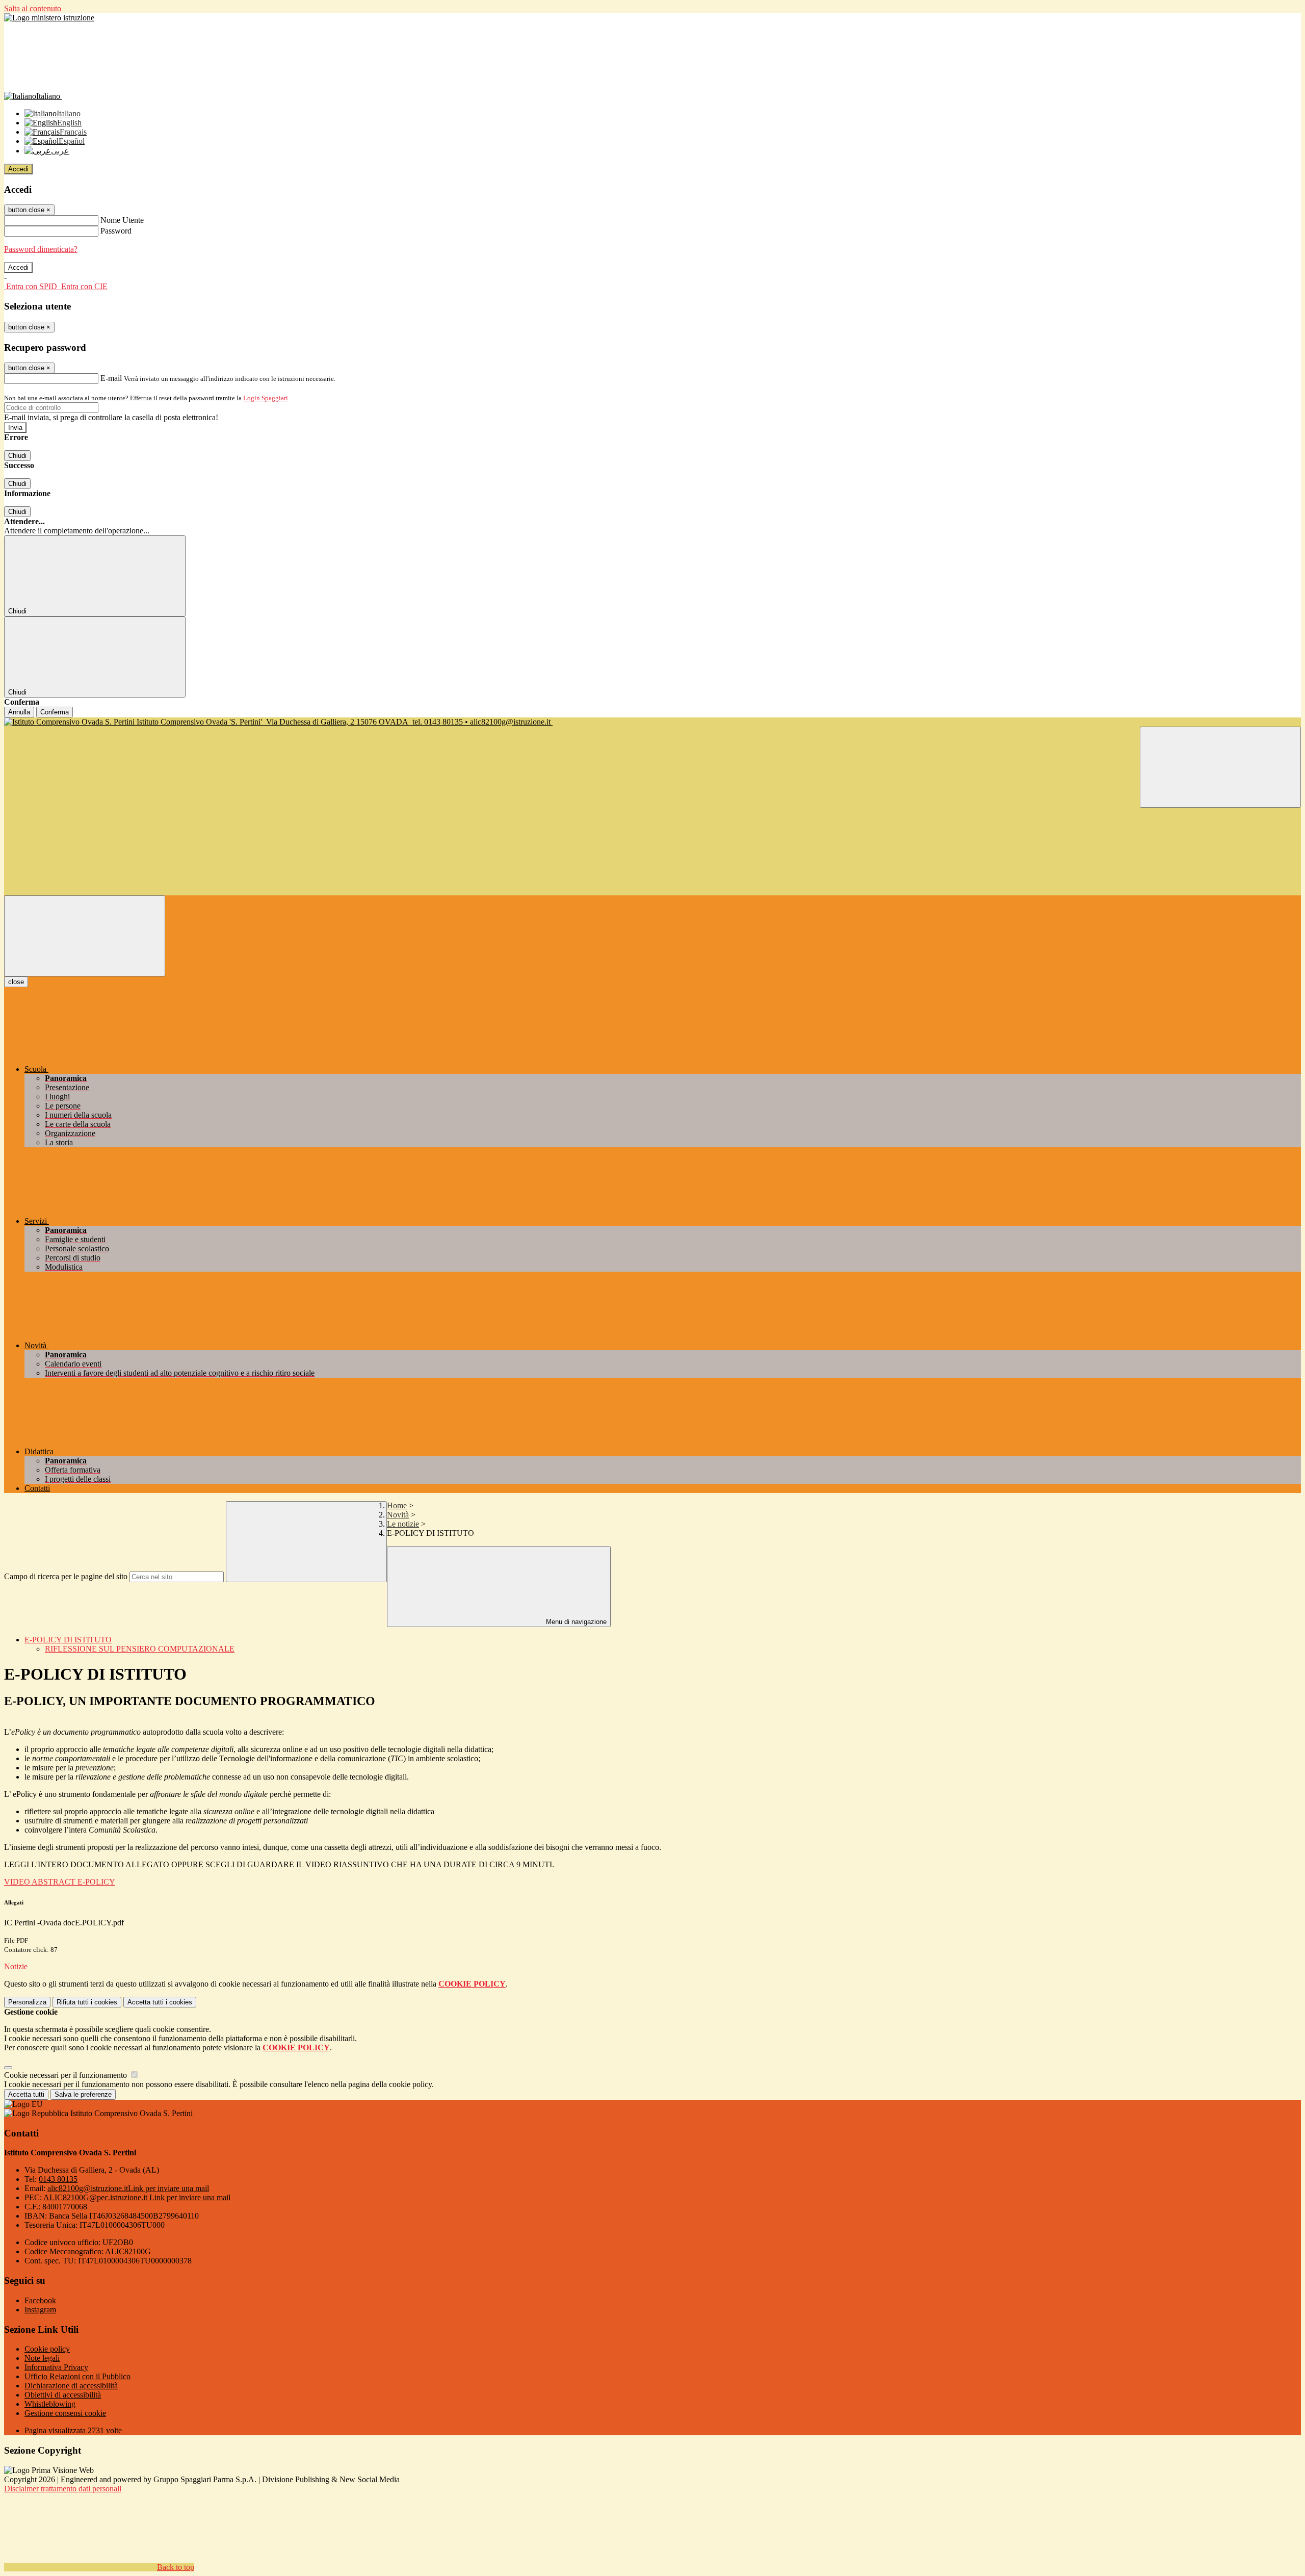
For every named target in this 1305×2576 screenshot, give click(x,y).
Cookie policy (47, 2349)
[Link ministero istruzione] (49, 18)
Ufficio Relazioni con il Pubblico (77, 2376)
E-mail (111, 378)
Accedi (18, 169)
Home (397, 1505)
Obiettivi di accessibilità (63, 2395)
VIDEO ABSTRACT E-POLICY (60, 1882)
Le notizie (403, 1524)
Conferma (55, 712)
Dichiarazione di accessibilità (71, 2386)
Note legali (42, 2358)
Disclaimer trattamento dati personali (63, 2489)
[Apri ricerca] (1220, 767)
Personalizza (27, 2002)
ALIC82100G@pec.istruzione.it (137, 2197)
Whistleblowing (50, 2404)
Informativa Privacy (56, 2367)
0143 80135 (58, 2179)
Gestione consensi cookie (65, 2413)
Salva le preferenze (83, 2094)
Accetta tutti (160, 2002)
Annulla (19, 712)
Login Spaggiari (266, 398)
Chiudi (17, 456)
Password (116, 231)
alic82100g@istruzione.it (128, 2188)
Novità (398, 1515)
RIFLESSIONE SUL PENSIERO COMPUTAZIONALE (140, 1649)
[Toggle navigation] (85, 936)
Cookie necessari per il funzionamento (67, 2075)
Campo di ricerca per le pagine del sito (66, 1576)
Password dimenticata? (41, 249)
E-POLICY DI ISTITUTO (68, 1640)
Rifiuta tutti (87, 2002)
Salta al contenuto (33, 8)
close (16, 982)
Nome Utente (122, 220)
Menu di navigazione (575, 1622)
